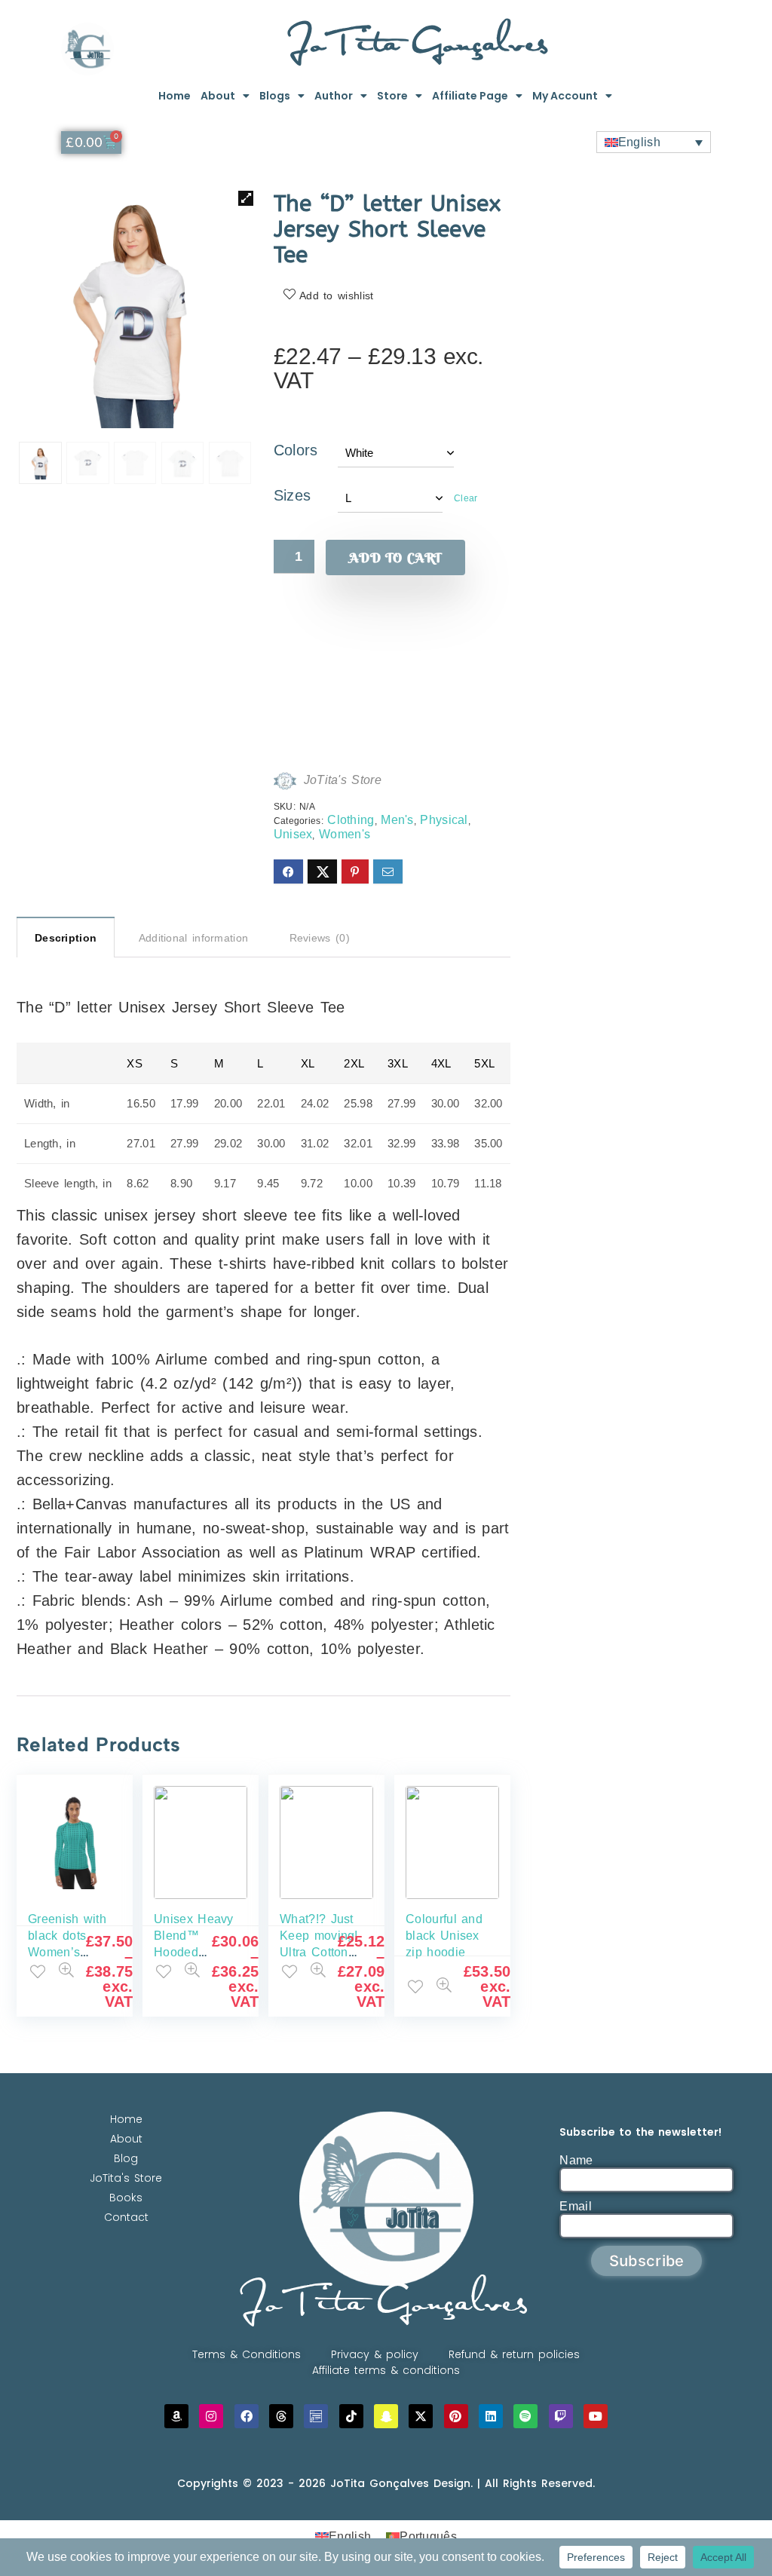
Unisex (293, 834)
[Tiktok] (351, 2416)
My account (565, 96)
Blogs (275, 96)
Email (576, 2206)
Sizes (293, 495)
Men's (397, 820)
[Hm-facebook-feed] (316, 2416)
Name (576, 2160)
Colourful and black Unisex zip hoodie (444, 1936)
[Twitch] (561, 2416)
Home (175, 96)
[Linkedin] (491, 2416)
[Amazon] (176, 2416)
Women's (345, 834)
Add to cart (395, 557)
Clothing (351, 820)
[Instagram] (211, 2416)
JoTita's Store (343, 780)
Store (392, 96)
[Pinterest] (456, 2416)
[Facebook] (247, 2416)
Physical (444, 820)
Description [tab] (66, 938)
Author (334, 96)
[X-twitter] (421, 2416)
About (218, 96)
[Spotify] (525, 2416)
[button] (246, 198)
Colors (296, 450)
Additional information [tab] (194, 938)
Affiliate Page (470, 96)
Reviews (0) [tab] (320, 938)
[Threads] (281, 2416)
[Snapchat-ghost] (386, 2416)
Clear (466, 498)
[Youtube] (596, 2416)
